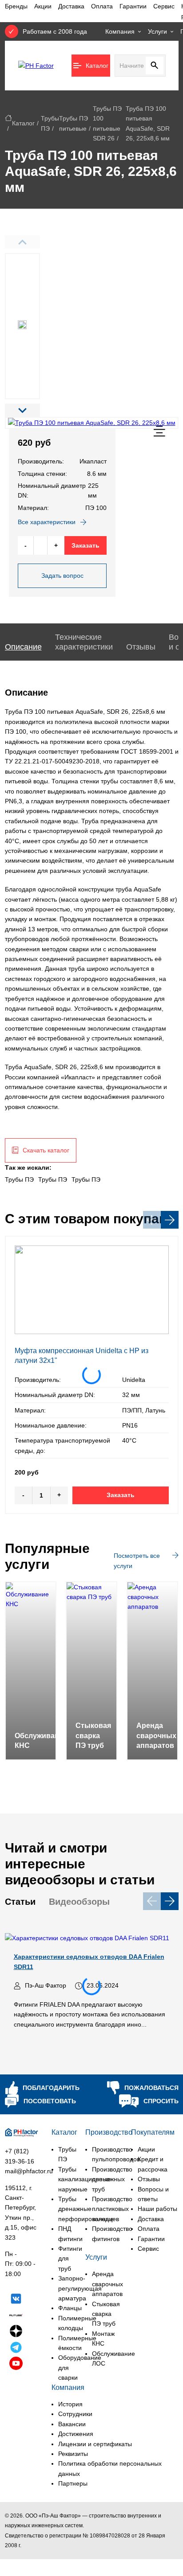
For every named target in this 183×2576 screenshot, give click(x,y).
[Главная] (8, 118)
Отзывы (149, 2179)
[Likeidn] (16, 2349)
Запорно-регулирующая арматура (80, 2288)
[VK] (16, 2300)
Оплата (102, 6)
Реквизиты (73, 2454)
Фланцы (70, 2308)
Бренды (16, 6)
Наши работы (157, 2209)
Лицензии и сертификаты (95, 2444)
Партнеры (73, 2483)
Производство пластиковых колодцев (112, 2209)
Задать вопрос (62, 576)
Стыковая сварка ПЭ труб (106, 2314)
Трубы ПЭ (19, 1179)
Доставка (71, 6)
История (70, 2404)
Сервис (164, 6)
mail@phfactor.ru (29, 2171)
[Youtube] (16, 2365)
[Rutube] (16, 2316)
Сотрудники (75, 2414)
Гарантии (133, 6)
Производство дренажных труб (112, 2179)
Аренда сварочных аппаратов (107, 2284)
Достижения (76, 2434)
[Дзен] (16, 2332)
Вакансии (72, 2424)
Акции (43, 6)
